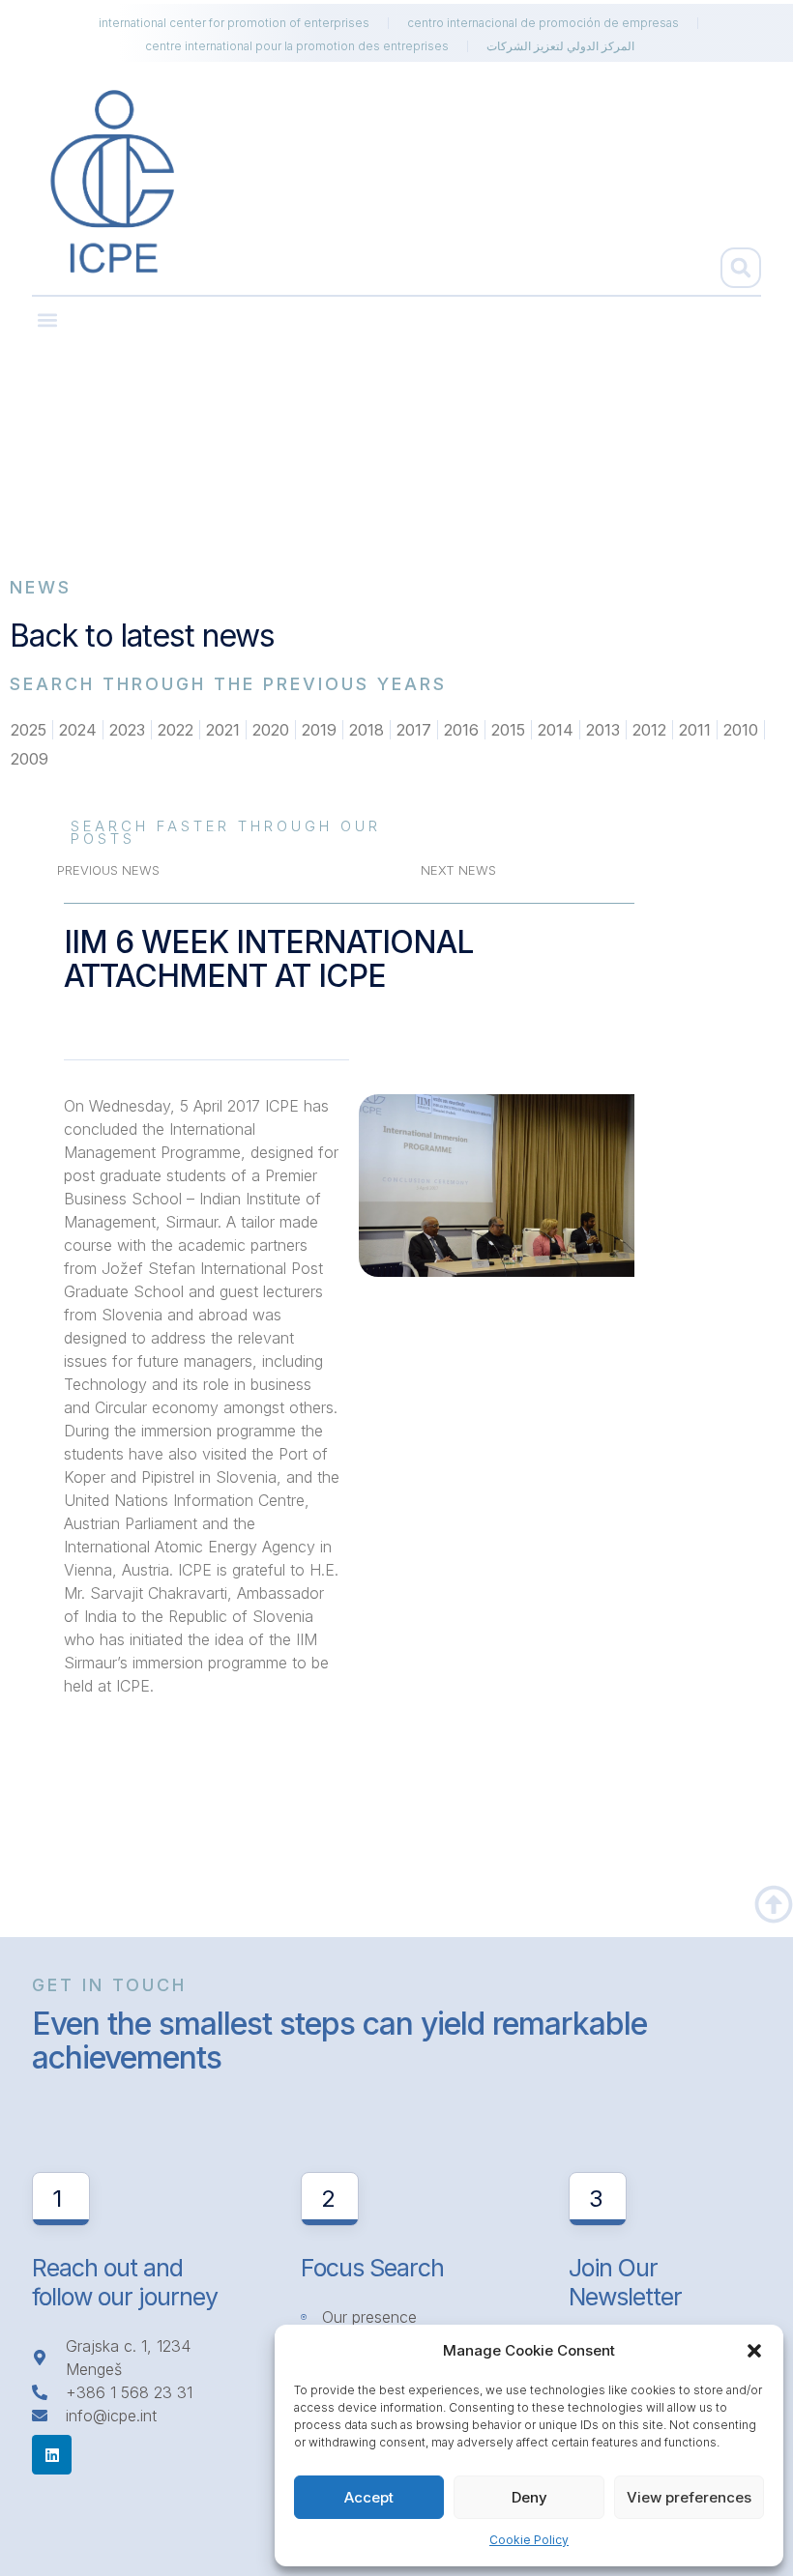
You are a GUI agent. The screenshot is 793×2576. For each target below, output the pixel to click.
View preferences (689, 2497)
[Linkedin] (52, 2455)
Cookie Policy (529, 2540)
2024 (78, 730)
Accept (369, 2497)
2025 (29, 730)
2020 (271, 730)
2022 (176, 730)
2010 (741, 730)
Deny (529, 2497)
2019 (319, 730)
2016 (461, 730)
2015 (508, 730)
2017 (414, 730)
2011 (695, 730)
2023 (127, 730)
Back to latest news (142, 636)
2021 (223, 730)
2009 (29, 759)
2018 (367, 730)
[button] (754, 2351)
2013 (603, 730)
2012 (649, 730)
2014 (556, 730)
